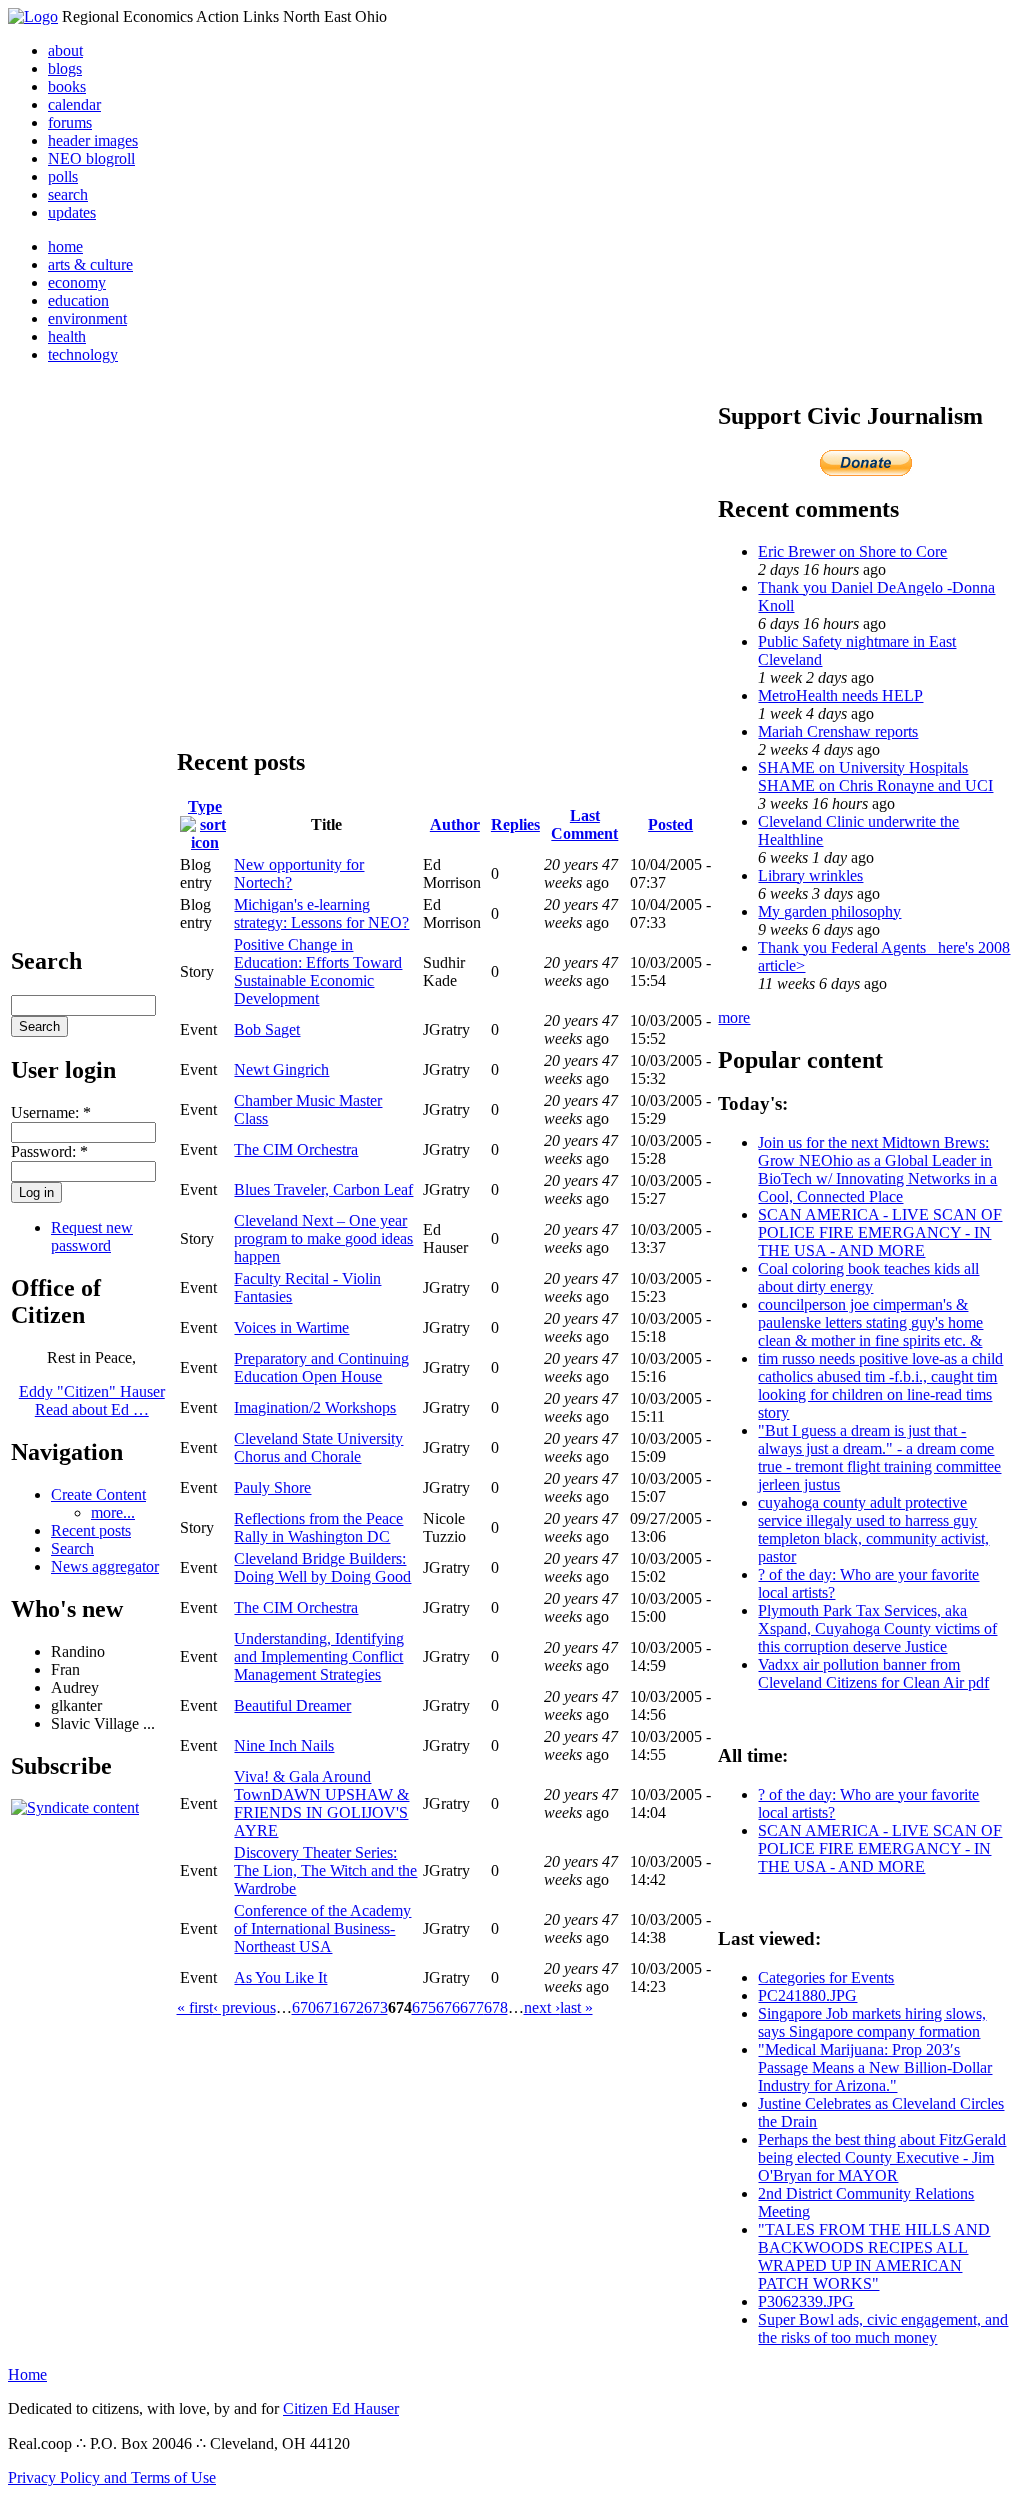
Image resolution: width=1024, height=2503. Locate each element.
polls (63, 176)
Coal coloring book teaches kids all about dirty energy (868, 1277)
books (67, 86)
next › (542, 2007)
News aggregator (105, 1566)
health (67, 336)
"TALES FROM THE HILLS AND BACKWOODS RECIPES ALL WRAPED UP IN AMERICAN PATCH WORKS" (874, 2256)
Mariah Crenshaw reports (838, 731)
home (65, 246)
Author (455, 824)
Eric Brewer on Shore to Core (852, 551)
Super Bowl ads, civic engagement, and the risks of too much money (883, 2328)
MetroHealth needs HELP (840, 695)
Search (72, 1548)
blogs (65, 68)
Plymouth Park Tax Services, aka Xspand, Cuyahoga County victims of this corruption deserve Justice (877, 1628)
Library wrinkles (810, 875)
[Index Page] (33, 16)
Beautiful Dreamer (292, 1705)
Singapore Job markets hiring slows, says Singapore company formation (872, 2022)
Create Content (98, 1494)
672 (352, 2007)
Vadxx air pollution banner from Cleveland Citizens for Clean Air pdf (873, 1673)
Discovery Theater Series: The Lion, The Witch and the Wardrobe (325, 1870)
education (78, 300)
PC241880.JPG (807, 1995)
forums (70, 122)
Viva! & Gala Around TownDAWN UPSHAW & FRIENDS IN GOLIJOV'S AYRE (321, 1803)
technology (83, 354)
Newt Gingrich (281, 1069)
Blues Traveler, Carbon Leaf (323, 1189)
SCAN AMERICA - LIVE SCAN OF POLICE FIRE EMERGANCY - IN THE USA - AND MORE (880, 1232)
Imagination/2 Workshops (315, 1407)
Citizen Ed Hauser (341, 2408)
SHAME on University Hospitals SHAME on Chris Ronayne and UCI (875, 776)
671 (328, 2007)
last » (576, 2007)
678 (496, 2007)
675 (424, 2007)
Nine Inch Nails (284, 1745)
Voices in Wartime (291, 1327)
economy (77, 282)
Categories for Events (826, 1977)
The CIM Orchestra (296, 1149)
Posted (670, 824)
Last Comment (584, 824)
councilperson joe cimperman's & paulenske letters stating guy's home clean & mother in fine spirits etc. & (870, 1322)
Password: (49, 1151)
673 (376, 2007)
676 (448, 2007)
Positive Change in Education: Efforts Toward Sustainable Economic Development (318, 971)
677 (472, 2007)
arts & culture (90, 264)
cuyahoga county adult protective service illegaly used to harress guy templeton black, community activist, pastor (873, 1529)
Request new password (92, 1236)
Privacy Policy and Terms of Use (112, 2477)
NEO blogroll (91, 158)
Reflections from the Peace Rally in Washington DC (318, 1527)
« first (195, 2007)
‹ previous (244, 2007)
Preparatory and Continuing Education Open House (321, 1367)
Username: (51, 1112)
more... (113, 1512)
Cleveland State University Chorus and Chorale (318, 1447)
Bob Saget (267, 1029)
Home (27, 2374)
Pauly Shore (272, 1487)
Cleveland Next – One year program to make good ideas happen (323, 1238)
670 (304, 2007)
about (65, 50)
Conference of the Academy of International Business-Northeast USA (322, 1928)
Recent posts (91, 1530)
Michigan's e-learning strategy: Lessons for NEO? (321, 913)
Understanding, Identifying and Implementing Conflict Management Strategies (319, 1656)
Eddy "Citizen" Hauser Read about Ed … (92, 1400)
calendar (74, 104)
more (734, 1017)
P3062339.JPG (806, 2301)
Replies (515, 824)
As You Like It (280, 1977)
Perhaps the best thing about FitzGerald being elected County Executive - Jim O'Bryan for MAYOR (882, 2157)
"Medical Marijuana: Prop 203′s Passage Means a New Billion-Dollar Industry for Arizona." (875, 2067)
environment (87, 318)
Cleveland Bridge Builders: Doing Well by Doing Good (322, 1567)
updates (72, 212)
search (68, 194)
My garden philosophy (829, 911)
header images (93, 140)
